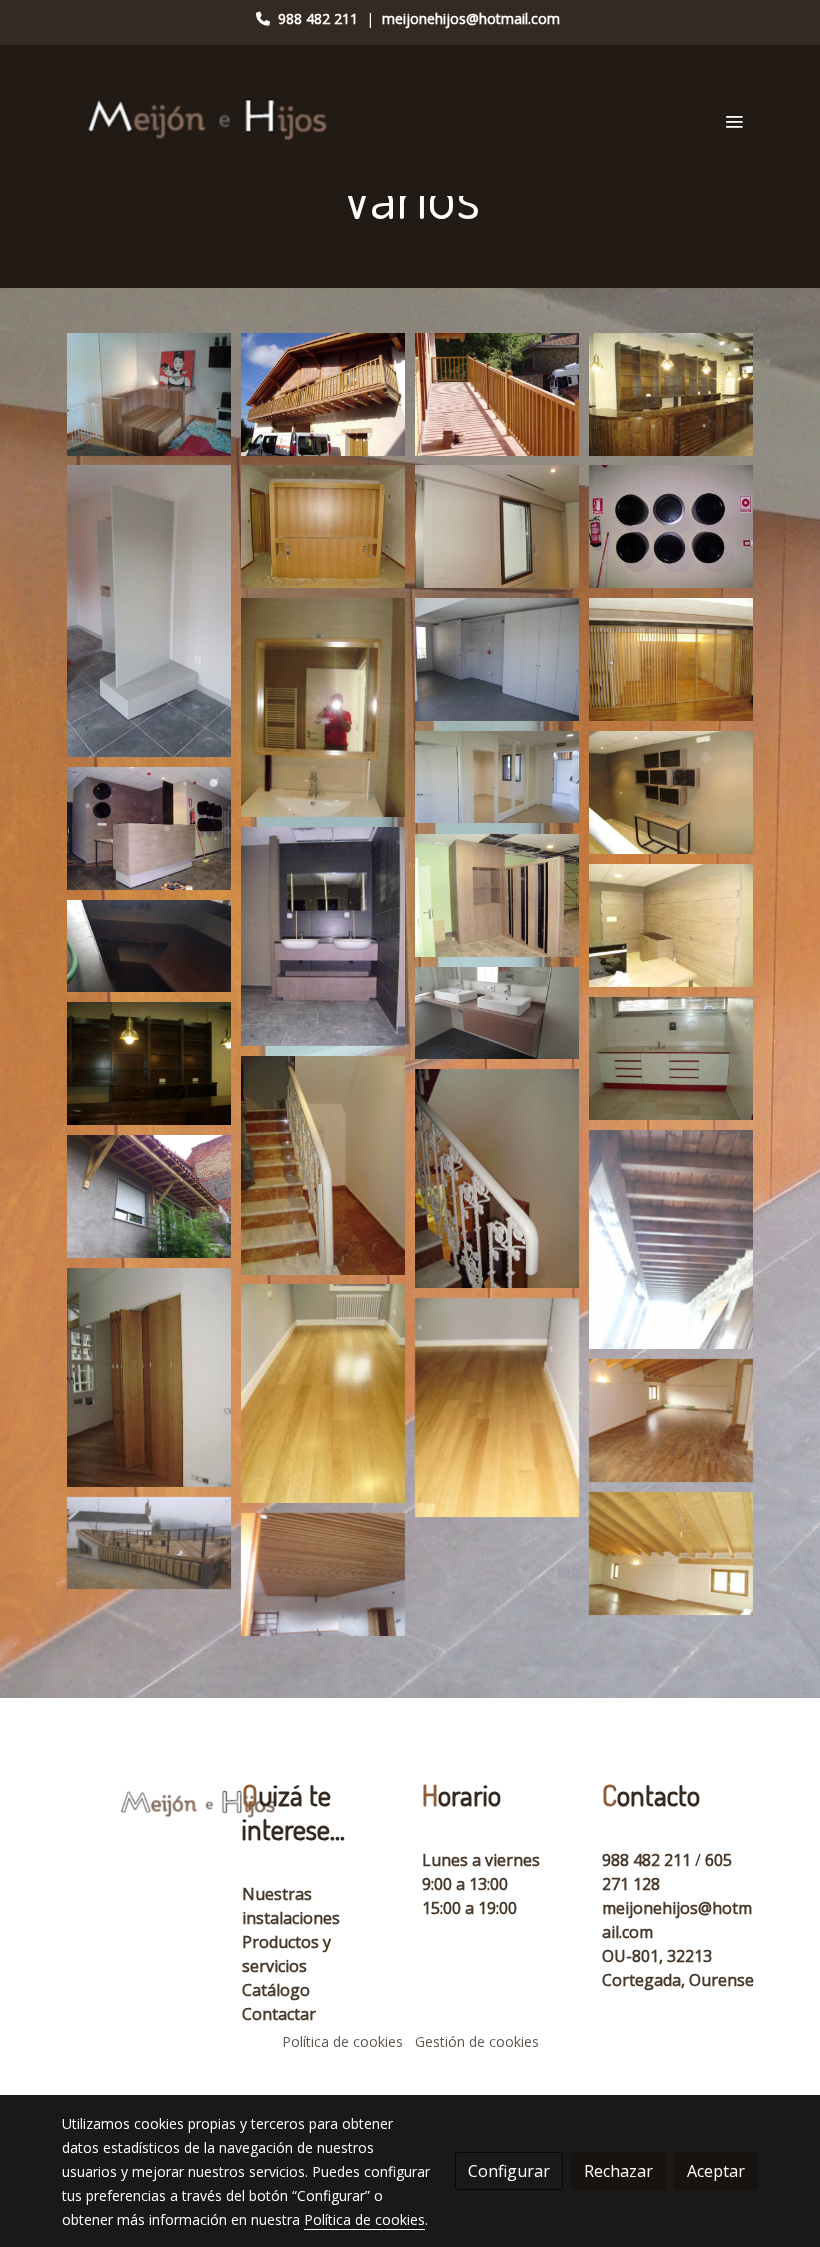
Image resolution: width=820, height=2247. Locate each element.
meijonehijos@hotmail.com (471, 18)
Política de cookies (342, 2041)
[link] (210, 120)
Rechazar (618, 2171)
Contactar (279, 2014)
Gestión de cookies (477, 2041)
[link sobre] (140, 1803)
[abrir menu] (734, 121)
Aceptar (716, 2171)
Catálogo (276, 1990)
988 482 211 (318, 18)
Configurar (509, 2171)
